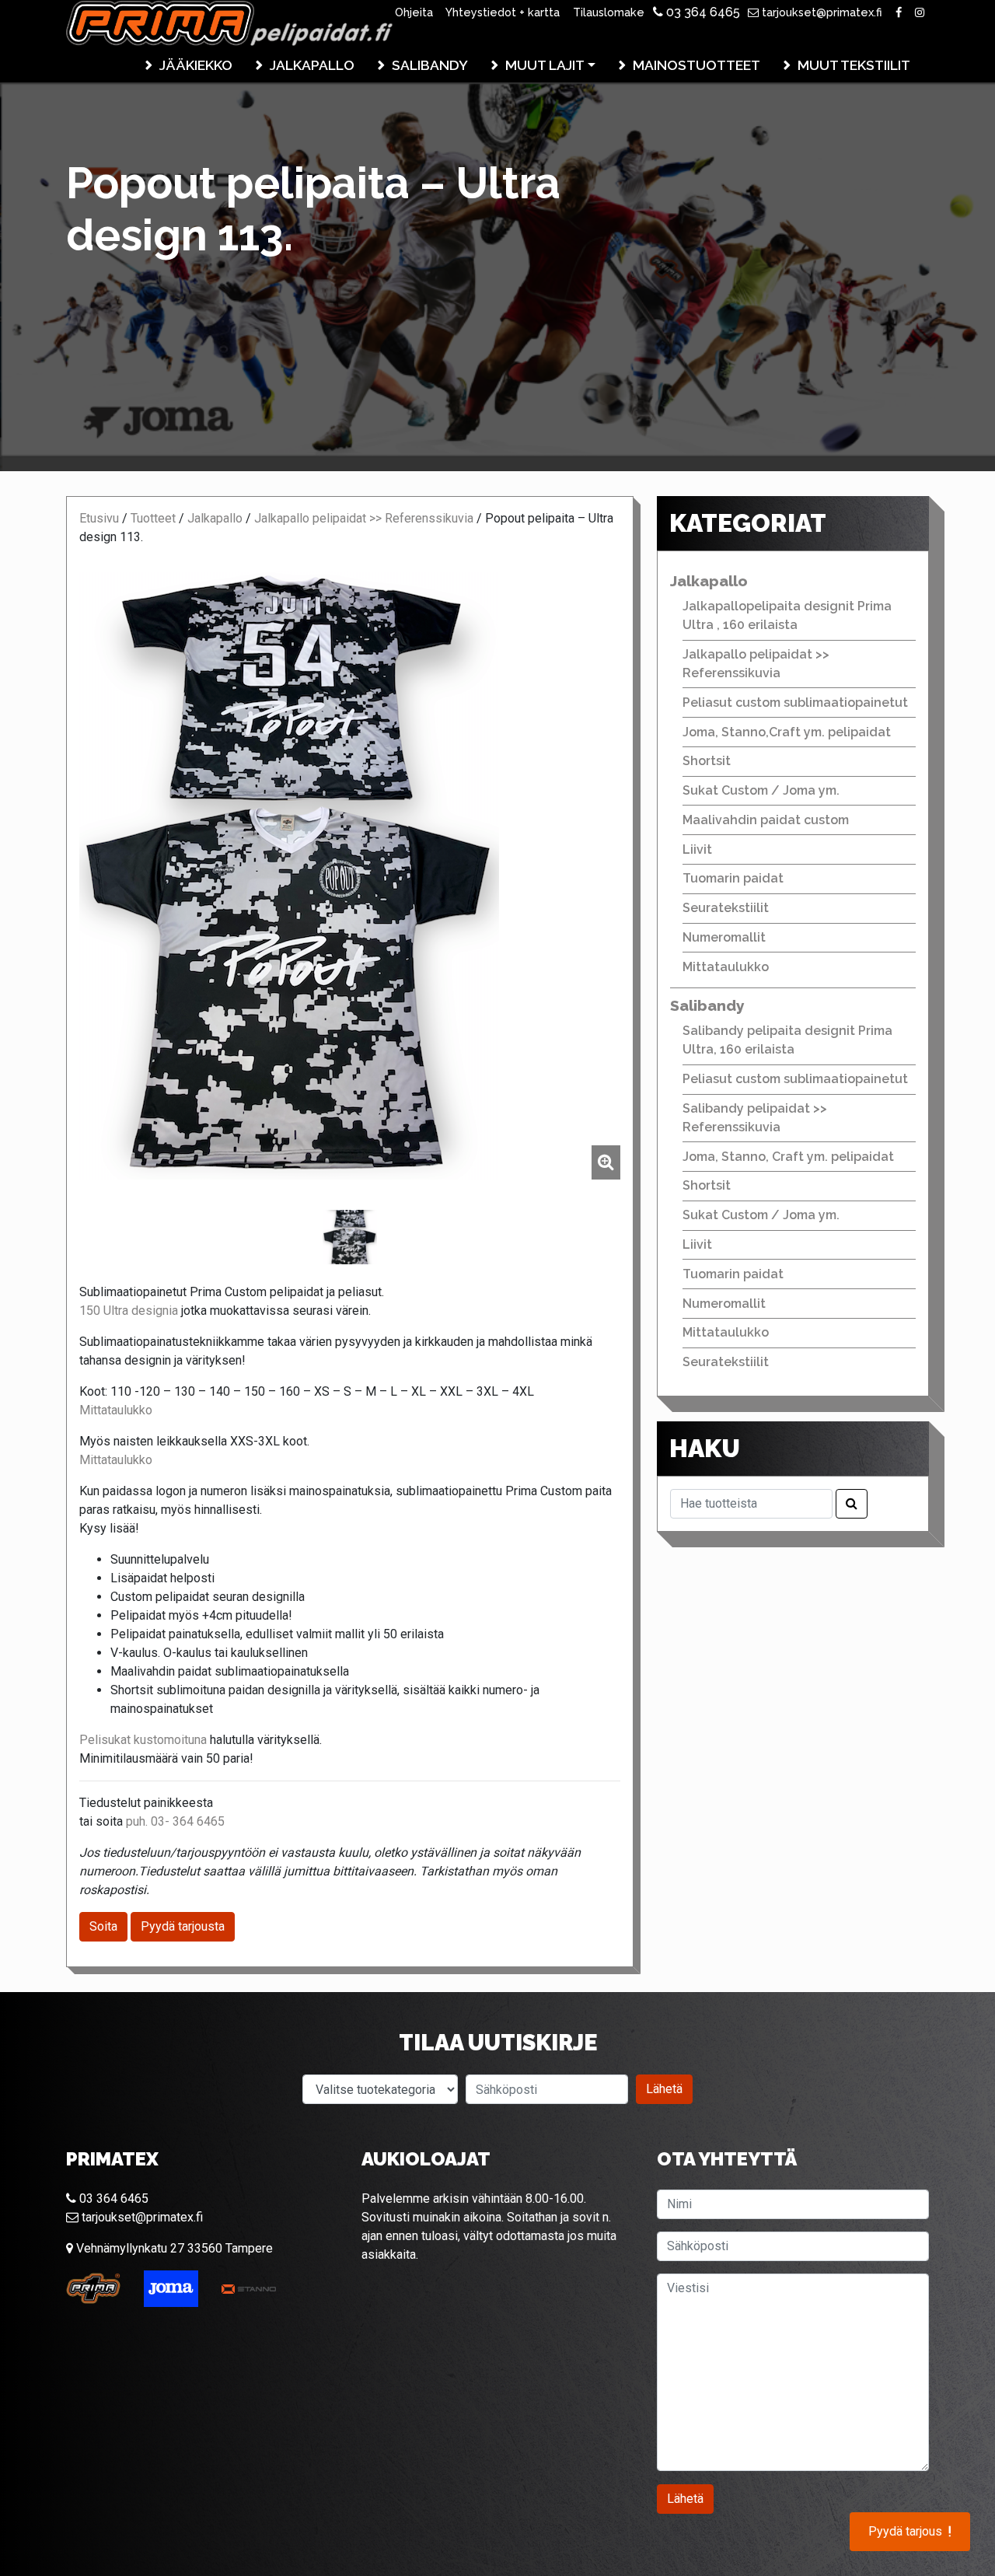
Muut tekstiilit (854, 65)
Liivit (697, 849)
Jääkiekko (196, 65)
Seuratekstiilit (726, 908)
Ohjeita (414, 12)
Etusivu (99, 518)
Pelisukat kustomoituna (143, 1740)
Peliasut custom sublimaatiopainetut (795, 703)
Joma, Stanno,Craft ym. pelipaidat (787, 732)
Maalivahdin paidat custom (766, 820)
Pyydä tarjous (910, 2532)
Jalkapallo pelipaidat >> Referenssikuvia (364, 518)
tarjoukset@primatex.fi (820, 12)
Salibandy (430, 65)
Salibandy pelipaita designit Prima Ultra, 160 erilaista (787, 1040)
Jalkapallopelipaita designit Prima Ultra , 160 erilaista (787, 615)
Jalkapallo (312, 65)
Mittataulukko (116, 1410)
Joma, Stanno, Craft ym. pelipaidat (788, 1157)
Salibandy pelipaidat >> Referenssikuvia (755, 1118)
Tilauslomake (609, 12)
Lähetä (664, 2089)
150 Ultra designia (129, 1311)
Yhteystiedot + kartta (503, 12)
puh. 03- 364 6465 (175, 1821)
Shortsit (707, 761)
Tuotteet (153, 518)
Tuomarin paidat (733, 878)
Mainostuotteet (696, 65)
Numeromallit (724, 937)
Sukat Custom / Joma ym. (761, 790)
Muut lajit (545, 65)
